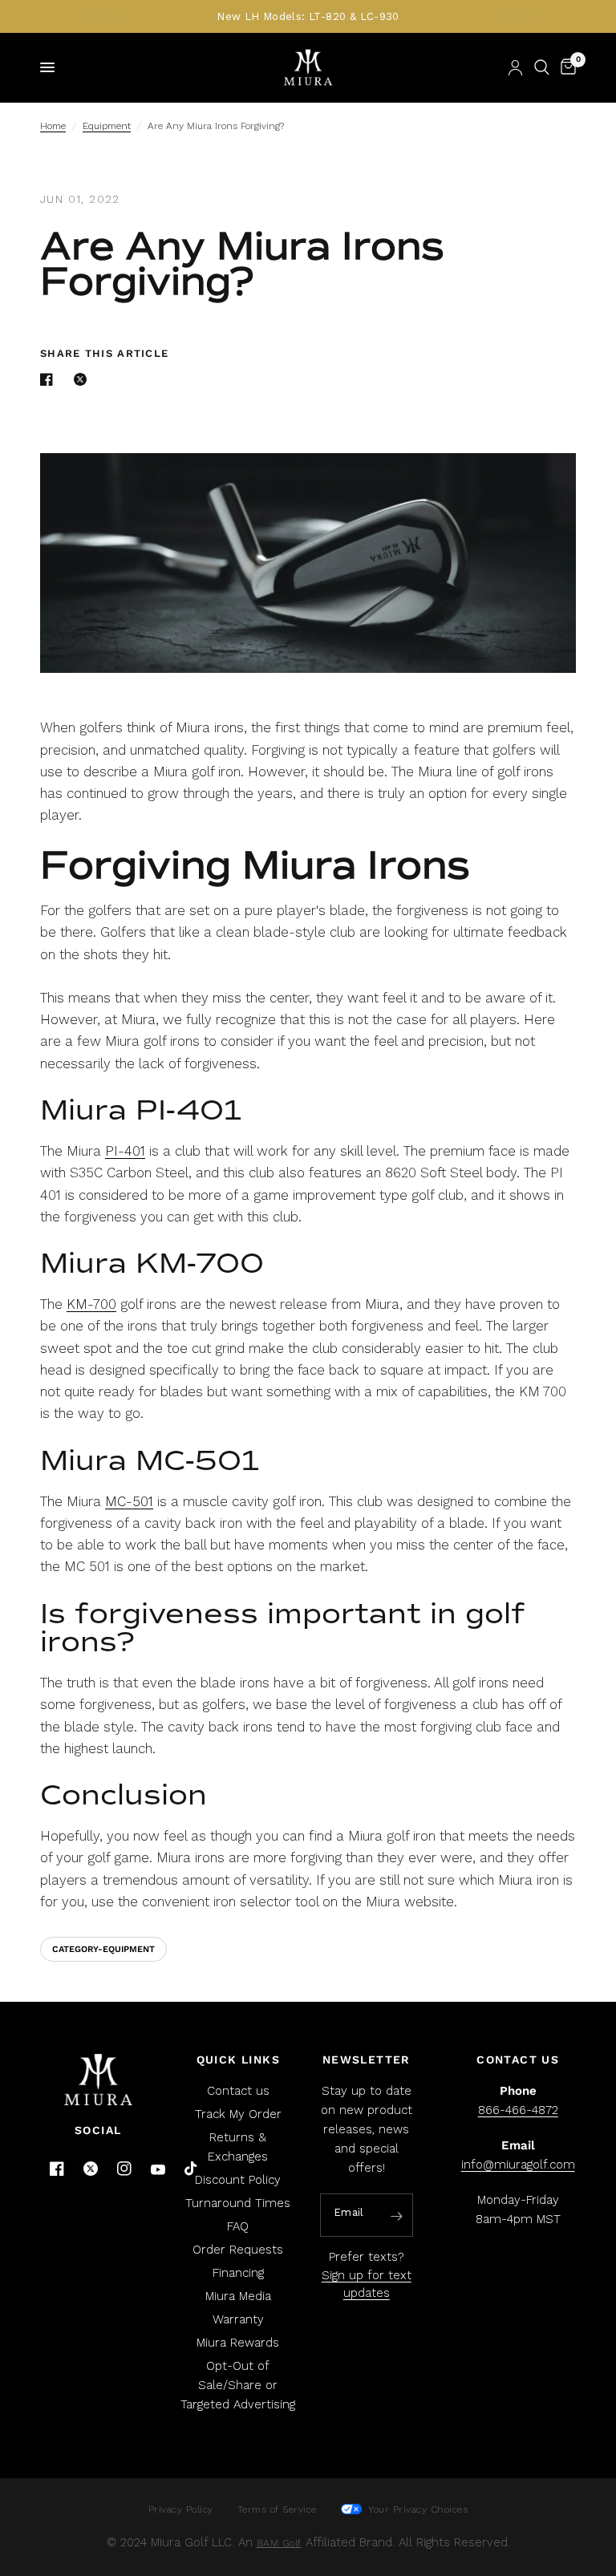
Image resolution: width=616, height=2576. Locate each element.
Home (53, 126)
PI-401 (125, 1151)
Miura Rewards (238, 2343)
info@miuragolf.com (518, 2165)
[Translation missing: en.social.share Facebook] (50, 379)
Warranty (238, 2319)
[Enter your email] (397, 2216)
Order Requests (238, 2250)
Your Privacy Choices (417, 2509)
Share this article (104, 353)
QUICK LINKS (238, 2060)
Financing (238, 2273)
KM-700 (91, 1304)
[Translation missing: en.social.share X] (83, 379)
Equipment (107, 126)
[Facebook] (57, 2169)
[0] (565, 67)
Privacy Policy (181, 2509)
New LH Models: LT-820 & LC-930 (308, 16)
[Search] (542, 67)
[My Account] (515, 67)
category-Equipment (103, 1949)
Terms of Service (277, 2509)
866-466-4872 (518, 2110)
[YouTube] (158, 2170)
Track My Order (238, 2114)
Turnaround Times (238, 2203)
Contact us (238, 2091)
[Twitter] (91, 2169)
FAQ (238, 2226)
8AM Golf (279, 2543)
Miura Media (238, 2296)
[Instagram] (124, 2169)
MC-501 (129, 1501)
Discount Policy (238, 2180)
